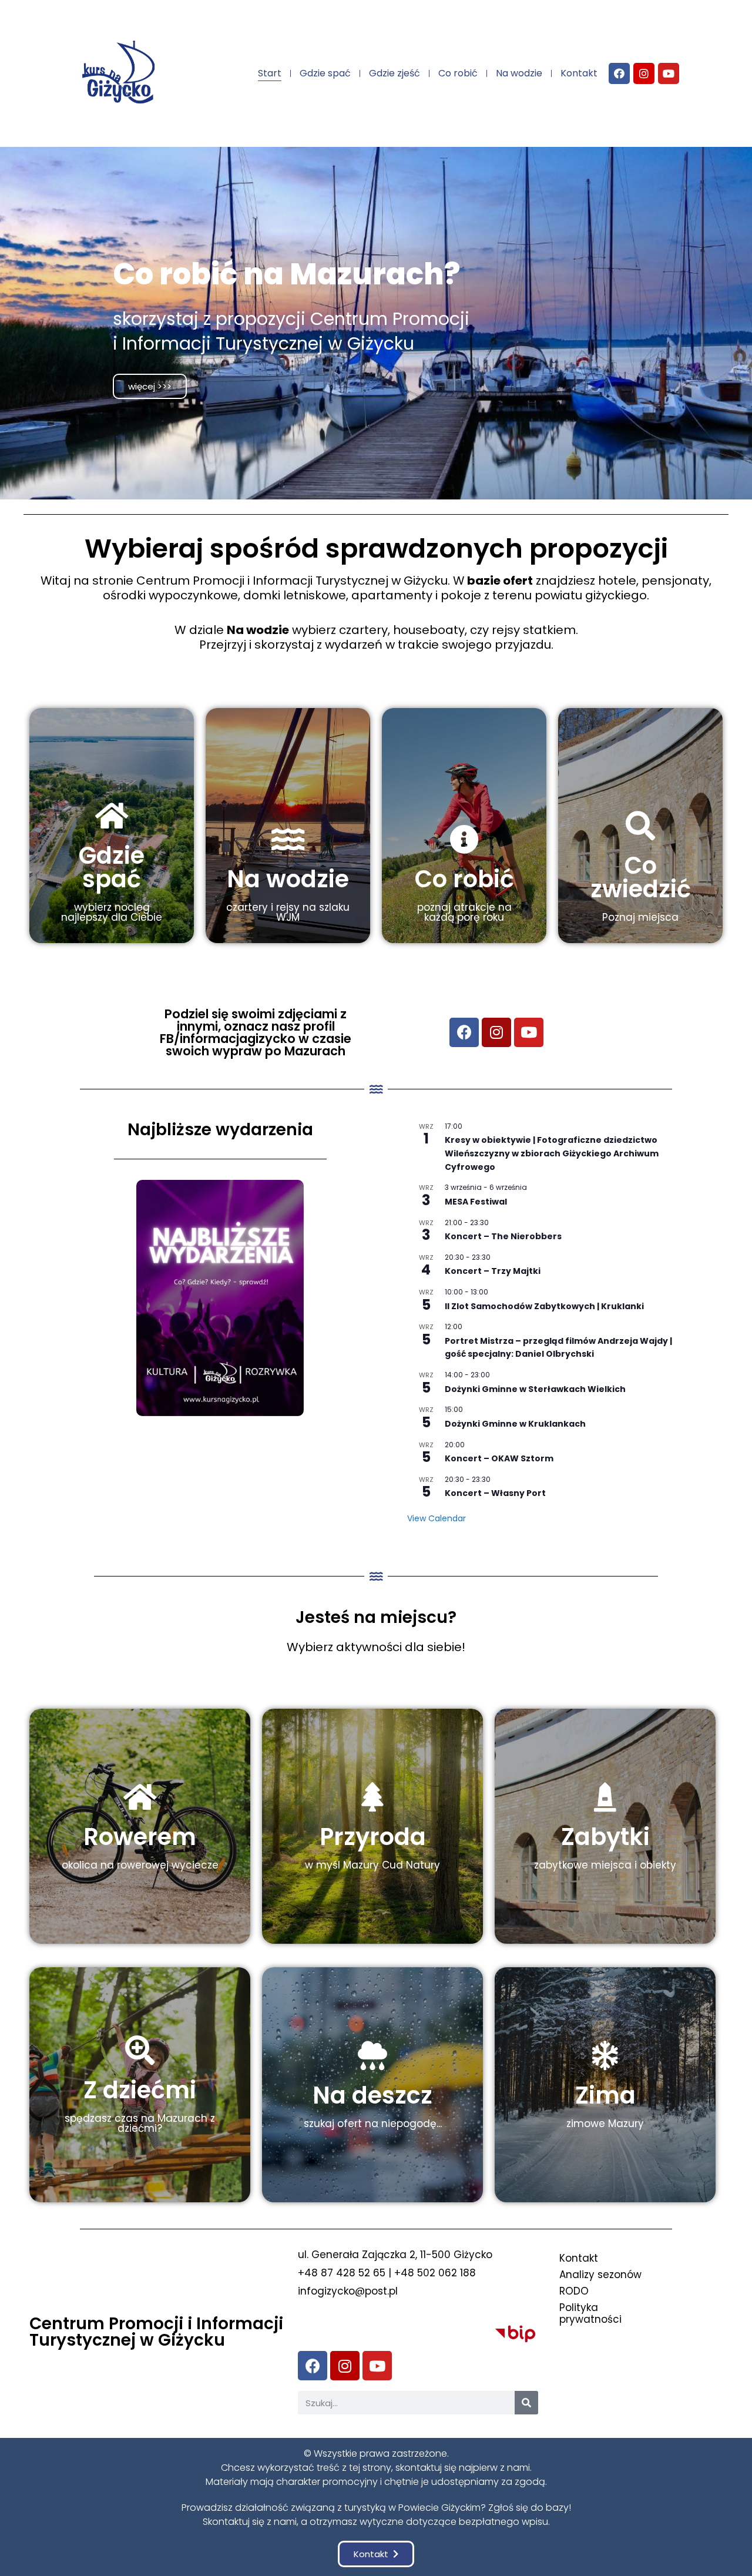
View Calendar (437, 1518)
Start (270, 73)
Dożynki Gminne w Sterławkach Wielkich (535, 1389)
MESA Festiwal (476, 1202)
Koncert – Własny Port (495, 1493)
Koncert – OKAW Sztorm (499, 1458)
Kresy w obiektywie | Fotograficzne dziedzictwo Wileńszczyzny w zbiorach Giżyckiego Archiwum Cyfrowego (552, 1153)
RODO (574, 2291)
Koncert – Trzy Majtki (493, 1271)
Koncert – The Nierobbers (503, 1236)
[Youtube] (669, 73)
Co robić (458, 73)
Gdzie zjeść (395, 73)
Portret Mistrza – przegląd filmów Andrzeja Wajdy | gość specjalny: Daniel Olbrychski (558, 1348)
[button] (376, 2554)
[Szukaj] (526, 2403)
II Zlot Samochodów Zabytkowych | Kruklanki (544, 1306)
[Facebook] (619, 73)
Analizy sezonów (600, 2275)
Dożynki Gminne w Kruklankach (515, 1424)
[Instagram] (644, 73)
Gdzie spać (325, 73)
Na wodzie (519, 73)
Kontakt (579, 73)
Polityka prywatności (590, 2313)
